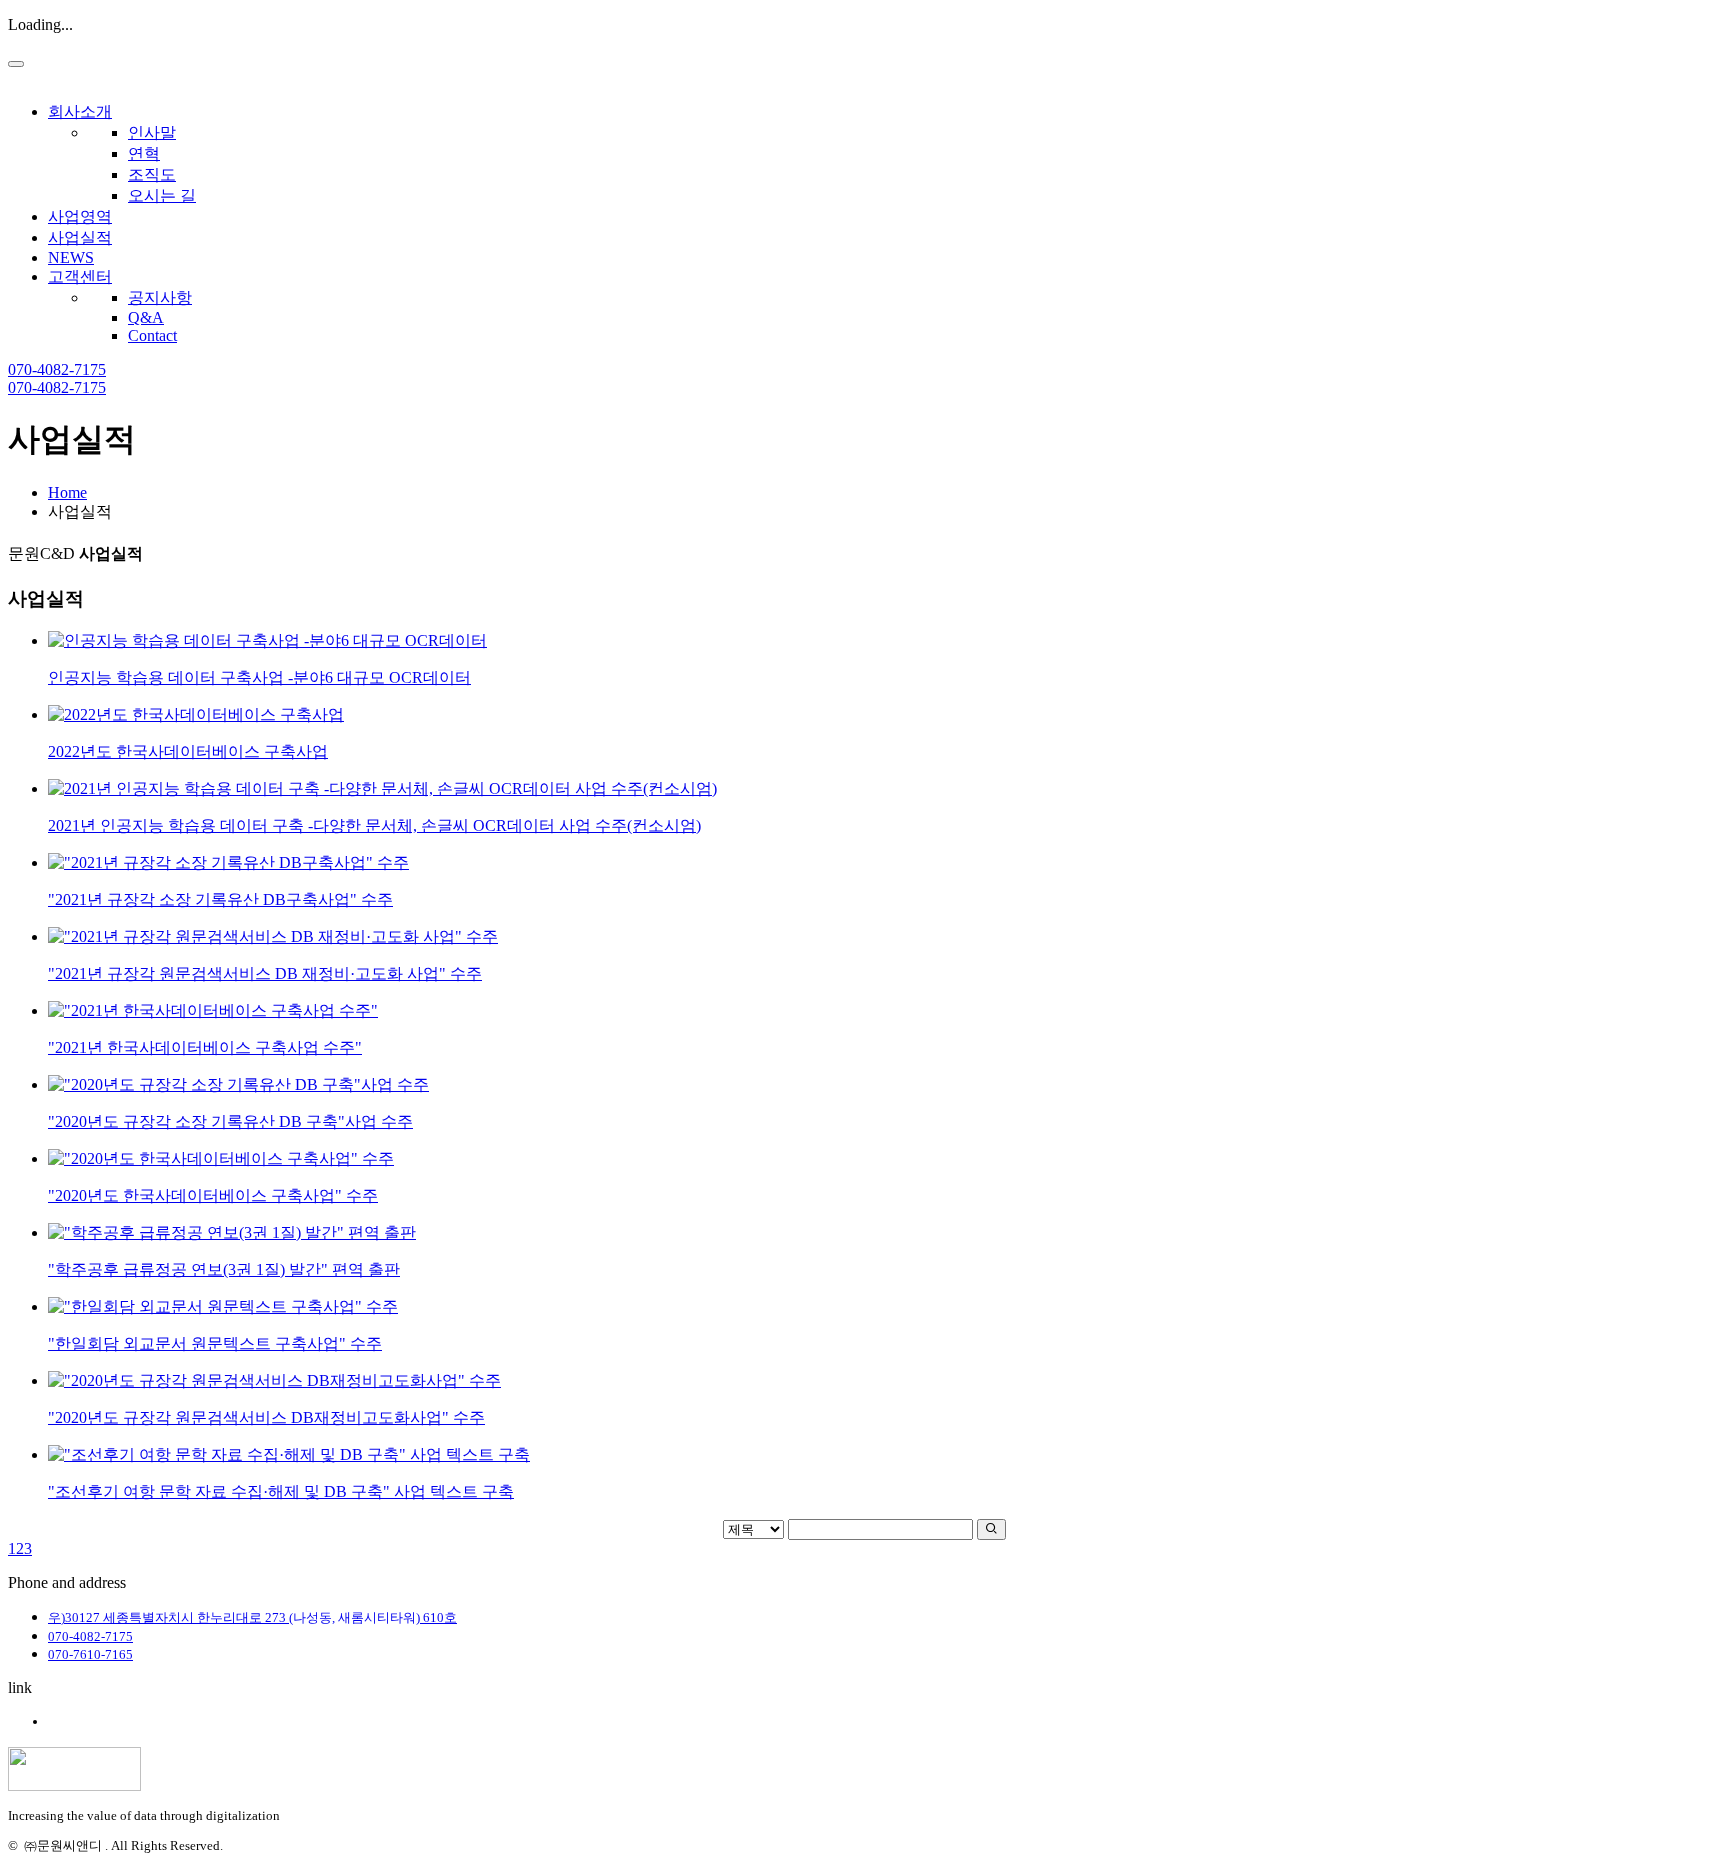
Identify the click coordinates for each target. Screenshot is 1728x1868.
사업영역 (80, 216)
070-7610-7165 (90, 1654)
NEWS (71, 257)
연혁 (144, 153)
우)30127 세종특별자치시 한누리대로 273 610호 (252, 1617)
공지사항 (160, 297)
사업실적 (80, 237)
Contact (152, 335)
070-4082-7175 (57, 369)
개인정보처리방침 (100, 1721)
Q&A (146, 317)
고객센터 (80, 276)
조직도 (152, 174)
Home (67, 492)
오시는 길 (162, 195)
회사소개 (80, 111)
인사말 (152, 132)
